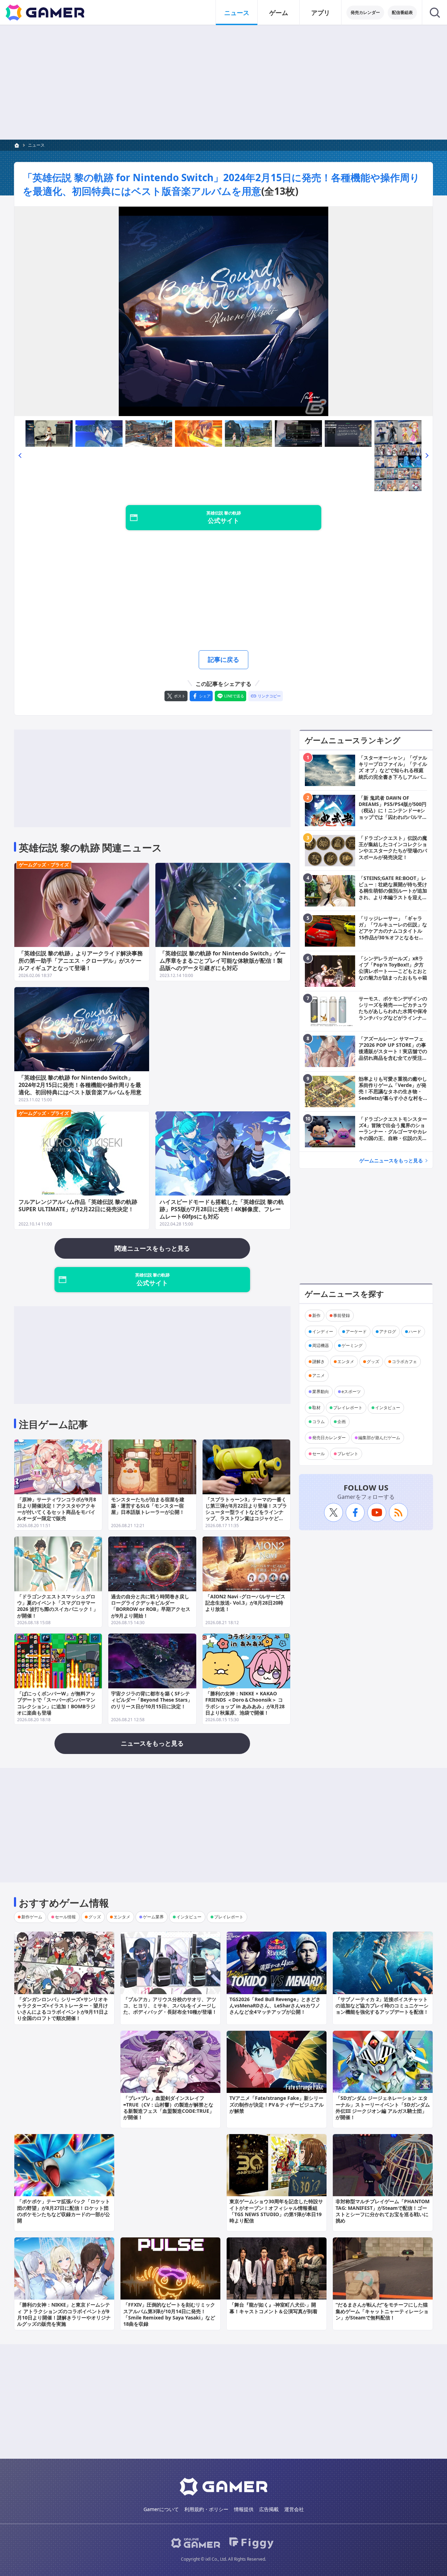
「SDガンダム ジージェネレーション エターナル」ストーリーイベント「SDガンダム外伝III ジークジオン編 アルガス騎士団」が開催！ (383, 2108)
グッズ (373, 1361)
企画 (342, 1422)
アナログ (388, 1331)
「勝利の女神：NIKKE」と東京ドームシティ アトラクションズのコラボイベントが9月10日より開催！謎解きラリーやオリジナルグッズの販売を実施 (64, 2314)
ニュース (237, 13)
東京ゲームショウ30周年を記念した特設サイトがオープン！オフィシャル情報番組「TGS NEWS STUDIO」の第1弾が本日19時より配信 (276, 2211)
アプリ (321, 13)
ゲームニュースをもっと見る (391, 1160)
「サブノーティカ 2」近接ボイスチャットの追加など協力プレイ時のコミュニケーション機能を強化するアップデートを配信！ (382, 2005)
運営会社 (294, 2509)
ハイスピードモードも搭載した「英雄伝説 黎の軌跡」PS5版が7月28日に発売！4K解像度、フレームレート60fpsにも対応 (222, 1209)
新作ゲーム (32, 1917)
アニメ (318, 1375)
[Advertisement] (223, 82)
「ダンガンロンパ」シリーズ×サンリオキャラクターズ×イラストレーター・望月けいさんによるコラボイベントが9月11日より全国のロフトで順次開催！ (63, 2009)
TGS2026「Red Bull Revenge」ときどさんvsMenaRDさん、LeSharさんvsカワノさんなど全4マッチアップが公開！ (275, 2005)
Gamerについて (161, 2509)
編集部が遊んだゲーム (379, 1438)
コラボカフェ (404, 1361)
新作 (316, 1315)
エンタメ (346, 1361)
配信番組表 (402, 12)
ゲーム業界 (153, 1917)
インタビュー (388, 1408)
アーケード (356, 1331)
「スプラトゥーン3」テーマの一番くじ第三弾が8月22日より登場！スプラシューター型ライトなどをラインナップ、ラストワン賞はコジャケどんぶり (246, 1512)
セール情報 (65, 1917)
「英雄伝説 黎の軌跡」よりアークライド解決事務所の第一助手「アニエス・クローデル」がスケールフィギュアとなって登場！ (81, 961)
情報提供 (244, 2509)
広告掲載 (269, 2509)
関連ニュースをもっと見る (152, 1248)
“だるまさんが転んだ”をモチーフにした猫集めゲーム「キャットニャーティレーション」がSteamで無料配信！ (382, 2311)
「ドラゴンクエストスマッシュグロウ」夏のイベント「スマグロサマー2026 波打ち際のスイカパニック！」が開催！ (58, 1606)
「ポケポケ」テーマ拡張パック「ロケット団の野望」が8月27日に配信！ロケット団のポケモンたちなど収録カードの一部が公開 (64, 2211)
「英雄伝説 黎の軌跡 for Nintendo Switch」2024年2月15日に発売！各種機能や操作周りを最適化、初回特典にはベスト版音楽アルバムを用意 (221, 184)
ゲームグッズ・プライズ (44, 865)
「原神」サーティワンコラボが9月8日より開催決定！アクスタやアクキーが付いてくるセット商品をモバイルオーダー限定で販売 (57, 1509)
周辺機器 (321, 1345)
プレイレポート (348, 1408)
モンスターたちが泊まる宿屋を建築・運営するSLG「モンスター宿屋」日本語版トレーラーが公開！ (148, 1506)
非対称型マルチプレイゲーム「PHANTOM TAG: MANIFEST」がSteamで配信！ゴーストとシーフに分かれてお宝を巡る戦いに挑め (383, 2211)
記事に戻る (223, 659)
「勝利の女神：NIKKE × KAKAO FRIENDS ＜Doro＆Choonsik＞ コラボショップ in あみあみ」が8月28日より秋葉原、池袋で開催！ (245, 1703)
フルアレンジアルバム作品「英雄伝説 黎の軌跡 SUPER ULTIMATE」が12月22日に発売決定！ (78, 1205)
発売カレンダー (365, 12)
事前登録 (342, 1315)
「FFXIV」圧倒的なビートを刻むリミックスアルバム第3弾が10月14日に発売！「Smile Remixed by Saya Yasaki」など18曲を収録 (169, 2314)
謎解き (318, 1361)
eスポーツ (351, 1391)
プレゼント (348, 1454)
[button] (20, 456)
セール (318, 1454)
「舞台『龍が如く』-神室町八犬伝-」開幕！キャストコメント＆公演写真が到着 (273, 2308)
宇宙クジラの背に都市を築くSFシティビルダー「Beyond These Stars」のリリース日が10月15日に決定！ (152, 1700)
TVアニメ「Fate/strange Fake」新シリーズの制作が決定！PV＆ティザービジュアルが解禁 (277, 2104)
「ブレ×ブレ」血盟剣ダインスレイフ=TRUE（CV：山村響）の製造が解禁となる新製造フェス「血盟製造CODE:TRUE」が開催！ (169, 2108)
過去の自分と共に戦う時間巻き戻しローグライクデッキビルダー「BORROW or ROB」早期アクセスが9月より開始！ (151, 1606)
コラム (318, 1422)
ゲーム (279, 13)
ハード (415, 1331)
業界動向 (321, 1391)
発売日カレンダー (329, 1438)
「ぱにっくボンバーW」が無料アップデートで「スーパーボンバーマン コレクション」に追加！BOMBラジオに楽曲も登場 (56, 1703)
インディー (323, 1331)
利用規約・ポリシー (206, 2509)
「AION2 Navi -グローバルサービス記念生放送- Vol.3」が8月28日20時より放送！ (245, 1603)
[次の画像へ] (223, 311)
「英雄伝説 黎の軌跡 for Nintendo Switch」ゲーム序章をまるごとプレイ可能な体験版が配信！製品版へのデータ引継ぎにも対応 (223, 961)
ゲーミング (352, 1345)
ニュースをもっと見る (152, 1743)
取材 (316, 1408)
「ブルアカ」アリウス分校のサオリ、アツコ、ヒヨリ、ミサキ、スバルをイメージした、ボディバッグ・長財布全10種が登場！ (170, 2005)
